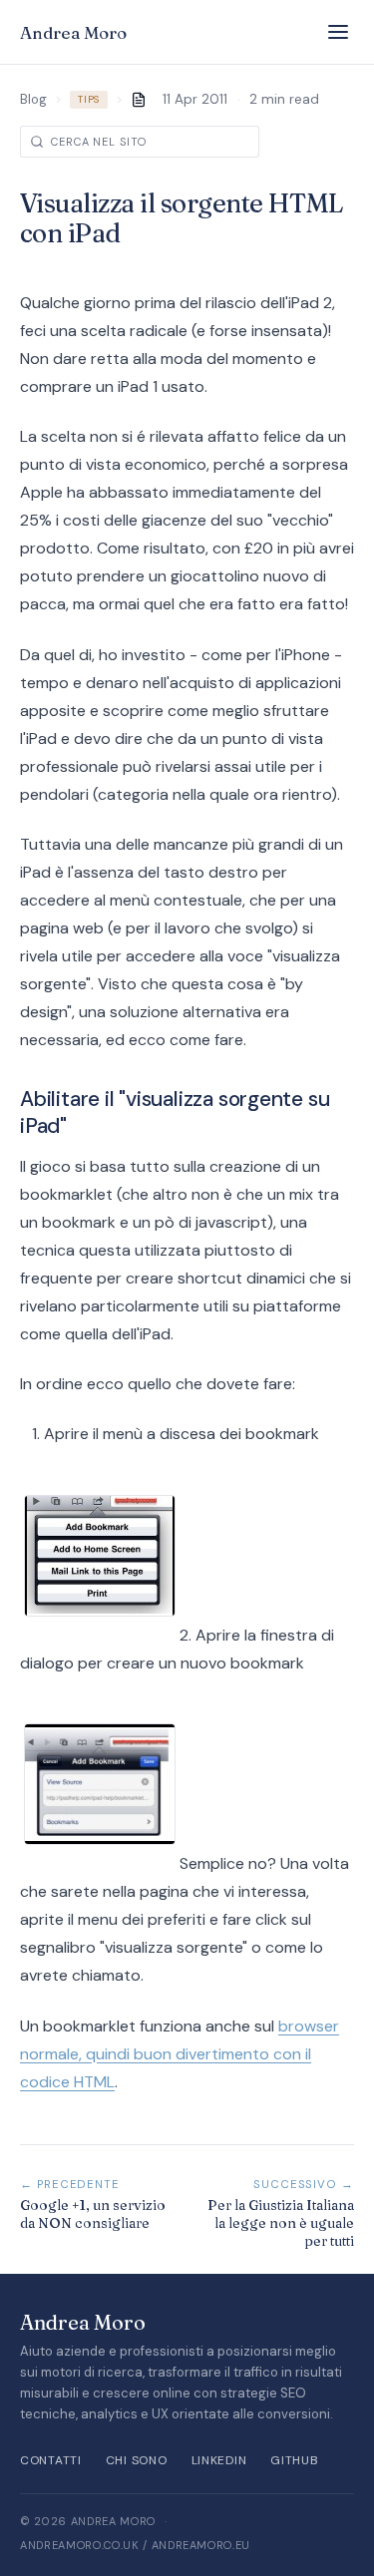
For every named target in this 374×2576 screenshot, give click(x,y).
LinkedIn (219, 2460)
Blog (33, 99)
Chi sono (137, 2460)
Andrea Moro (73, 32)
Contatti (51, 2460)
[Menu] (338, 32)
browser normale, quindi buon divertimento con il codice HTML (180, 2054)
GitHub (294, 2460)
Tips (89, 100)
